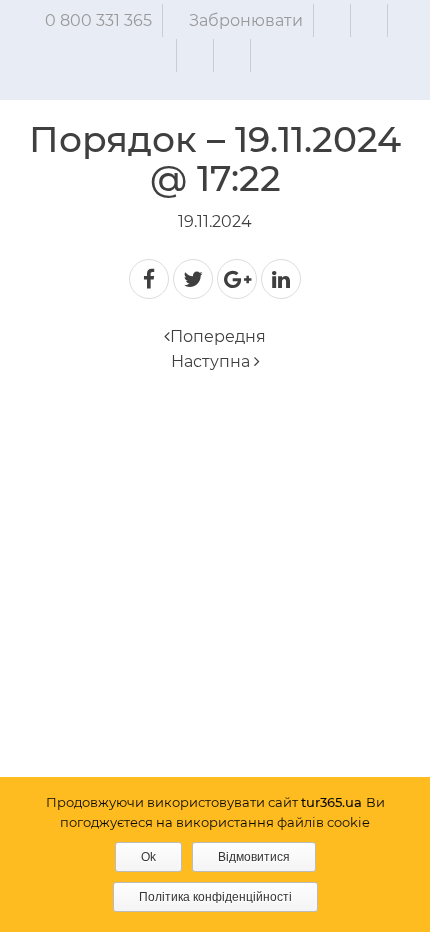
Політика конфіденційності (215, 897)
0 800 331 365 (98, 20)
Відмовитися (254, 857)
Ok (148, 857)
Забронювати (246, 20)
